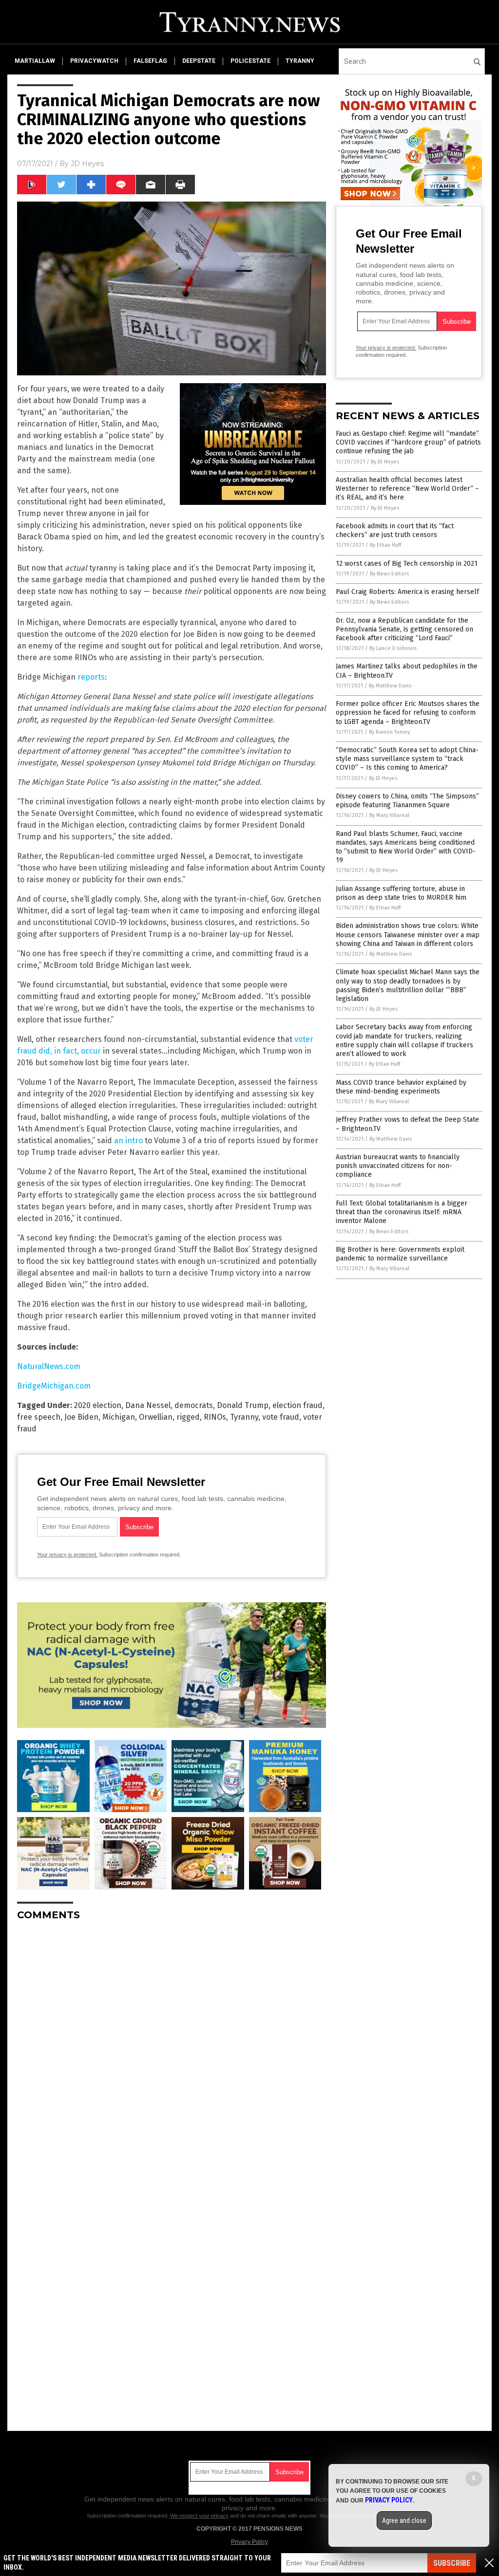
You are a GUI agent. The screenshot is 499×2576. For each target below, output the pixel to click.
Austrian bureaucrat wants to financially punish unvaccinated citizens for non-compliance (398, 1166)
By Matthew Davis (390, 686)
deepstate (199, 61)
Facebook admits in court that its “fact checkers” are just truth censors (395, 530)
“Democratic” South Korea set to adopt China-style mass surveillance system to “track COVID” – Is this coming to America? (407, 759)
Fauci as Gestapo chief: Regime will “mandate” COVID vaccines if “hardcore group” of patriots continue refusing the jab (408, 442)
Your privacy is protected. (67, 1555)
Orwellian (156, 1417)
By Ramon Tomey (389, 732)
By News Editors (389, 574)
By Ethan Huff (385, 545)
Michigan (119, 1417)
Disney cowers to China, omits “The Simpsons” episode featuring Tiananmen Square (407, 801)
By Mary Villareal (389, 815)
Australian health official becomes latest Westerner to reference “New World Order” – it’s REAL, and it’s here (407, 489)
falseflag (150, 61)
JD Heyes (87, 164)
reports (91, 677)
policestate (250, 61)
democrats (194, 1405)
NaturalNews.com (49, 1366)
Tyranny (244, 1417)
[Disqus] (172, 2050)
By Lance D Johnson (393, 648)
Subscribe (452, 2563)
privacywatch (94, 61)
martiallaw (35, 61)
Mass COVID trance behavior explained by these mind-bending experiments (401, 1087)
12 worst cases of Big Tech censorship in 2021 (407, 564)
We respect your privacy (199, 2516)
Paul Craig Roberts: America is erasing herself (407, 592)
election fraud (297, 1405)
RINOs (215, 1417)
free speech (39, 1417)
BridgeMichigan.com (54, 1386)
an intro (128, 1140)
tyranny (300, 61)
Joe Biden (81, 1417)
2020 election (98, 1405)
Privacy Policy (249, 2542)
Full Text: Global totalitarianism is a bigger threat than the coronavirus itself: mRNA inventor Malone (402, 1212)
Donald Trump (243, 1405)
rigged (188, 1417)
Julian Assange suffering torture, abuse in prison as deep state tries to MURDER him (401, 893)
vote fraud (281, 1417)
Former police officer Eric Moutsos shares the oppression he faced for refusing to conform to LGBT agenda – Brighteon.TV (408, 713)
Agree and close (404, 2520)
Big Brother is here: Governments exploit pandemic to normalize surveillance (400, 1254)
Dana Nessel (148, 1405)
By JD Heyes (385, 462)
